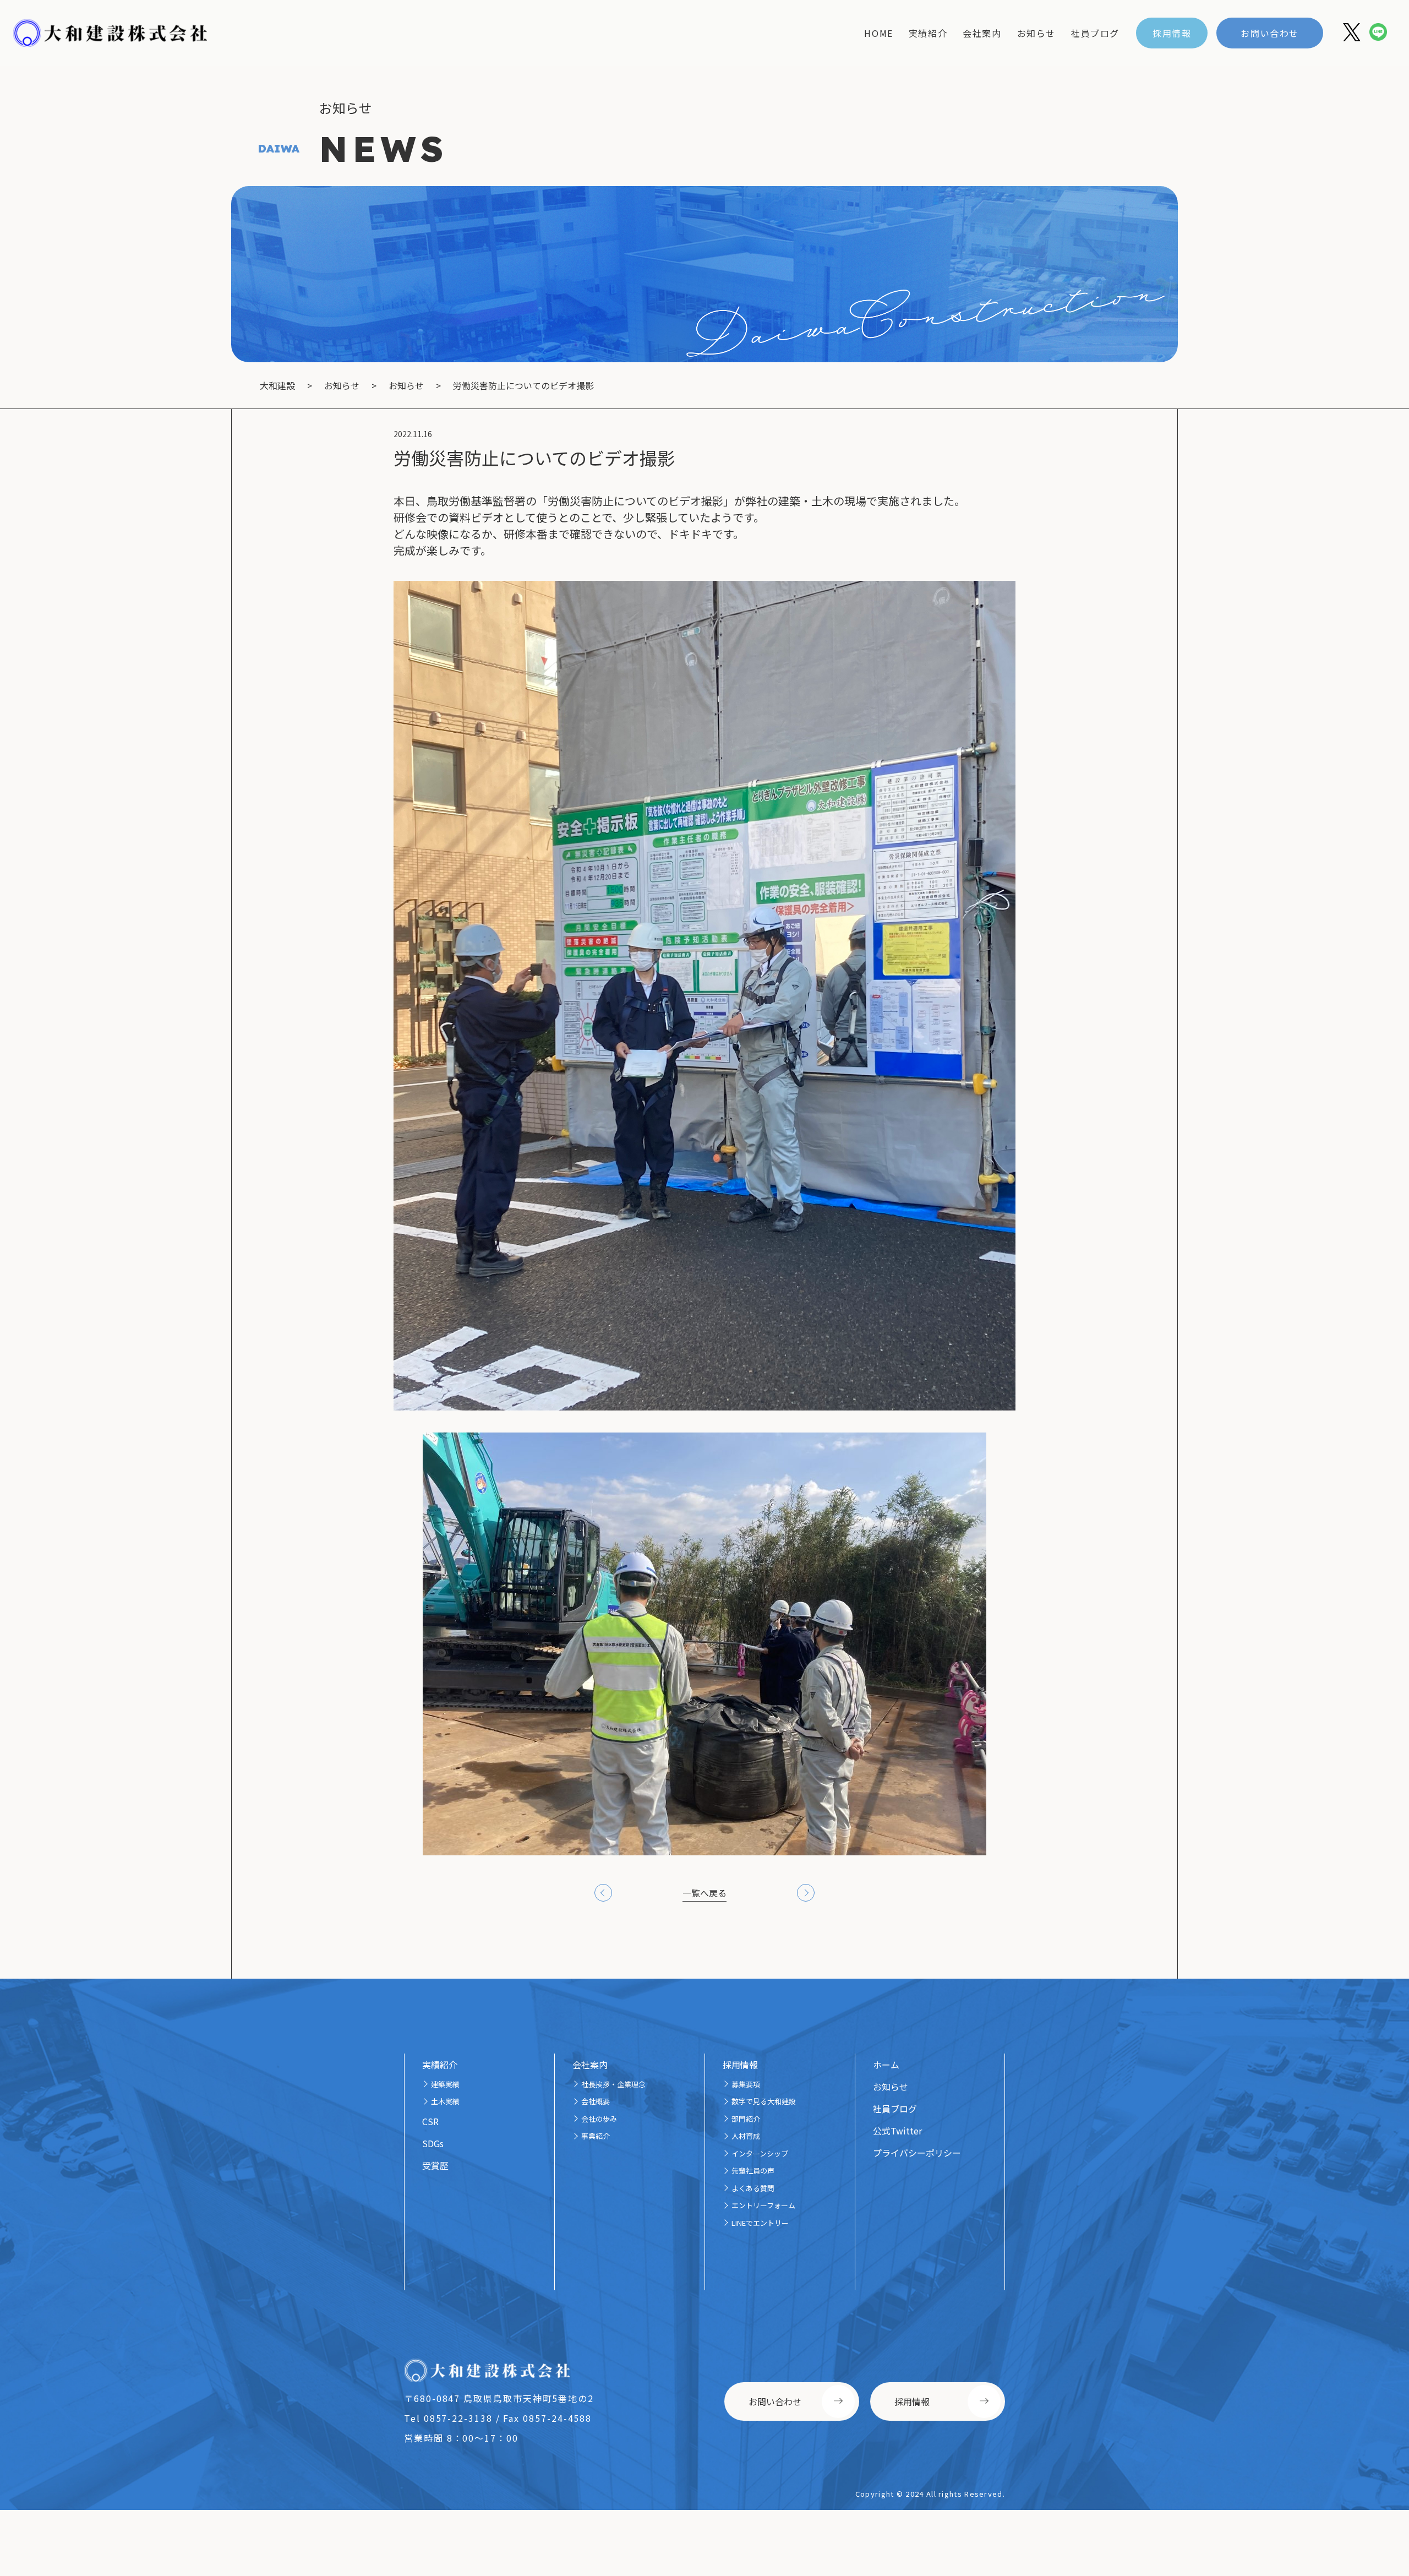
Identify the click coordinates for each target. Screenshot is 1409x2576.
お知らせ (1036, 33)
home (878, 33)
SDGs (433, 2143)
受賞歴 (435, 2165)
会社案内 (982, 33)
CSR (430, 2121)
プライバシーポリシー (917, 2153)
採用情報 (1172, 33)
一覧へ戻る (704, 1893)
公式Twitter (897, 2131)
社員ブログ (1095, 33)
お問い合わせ (1270, 33)
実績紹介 (928, 33)
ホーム (886, 2065)
